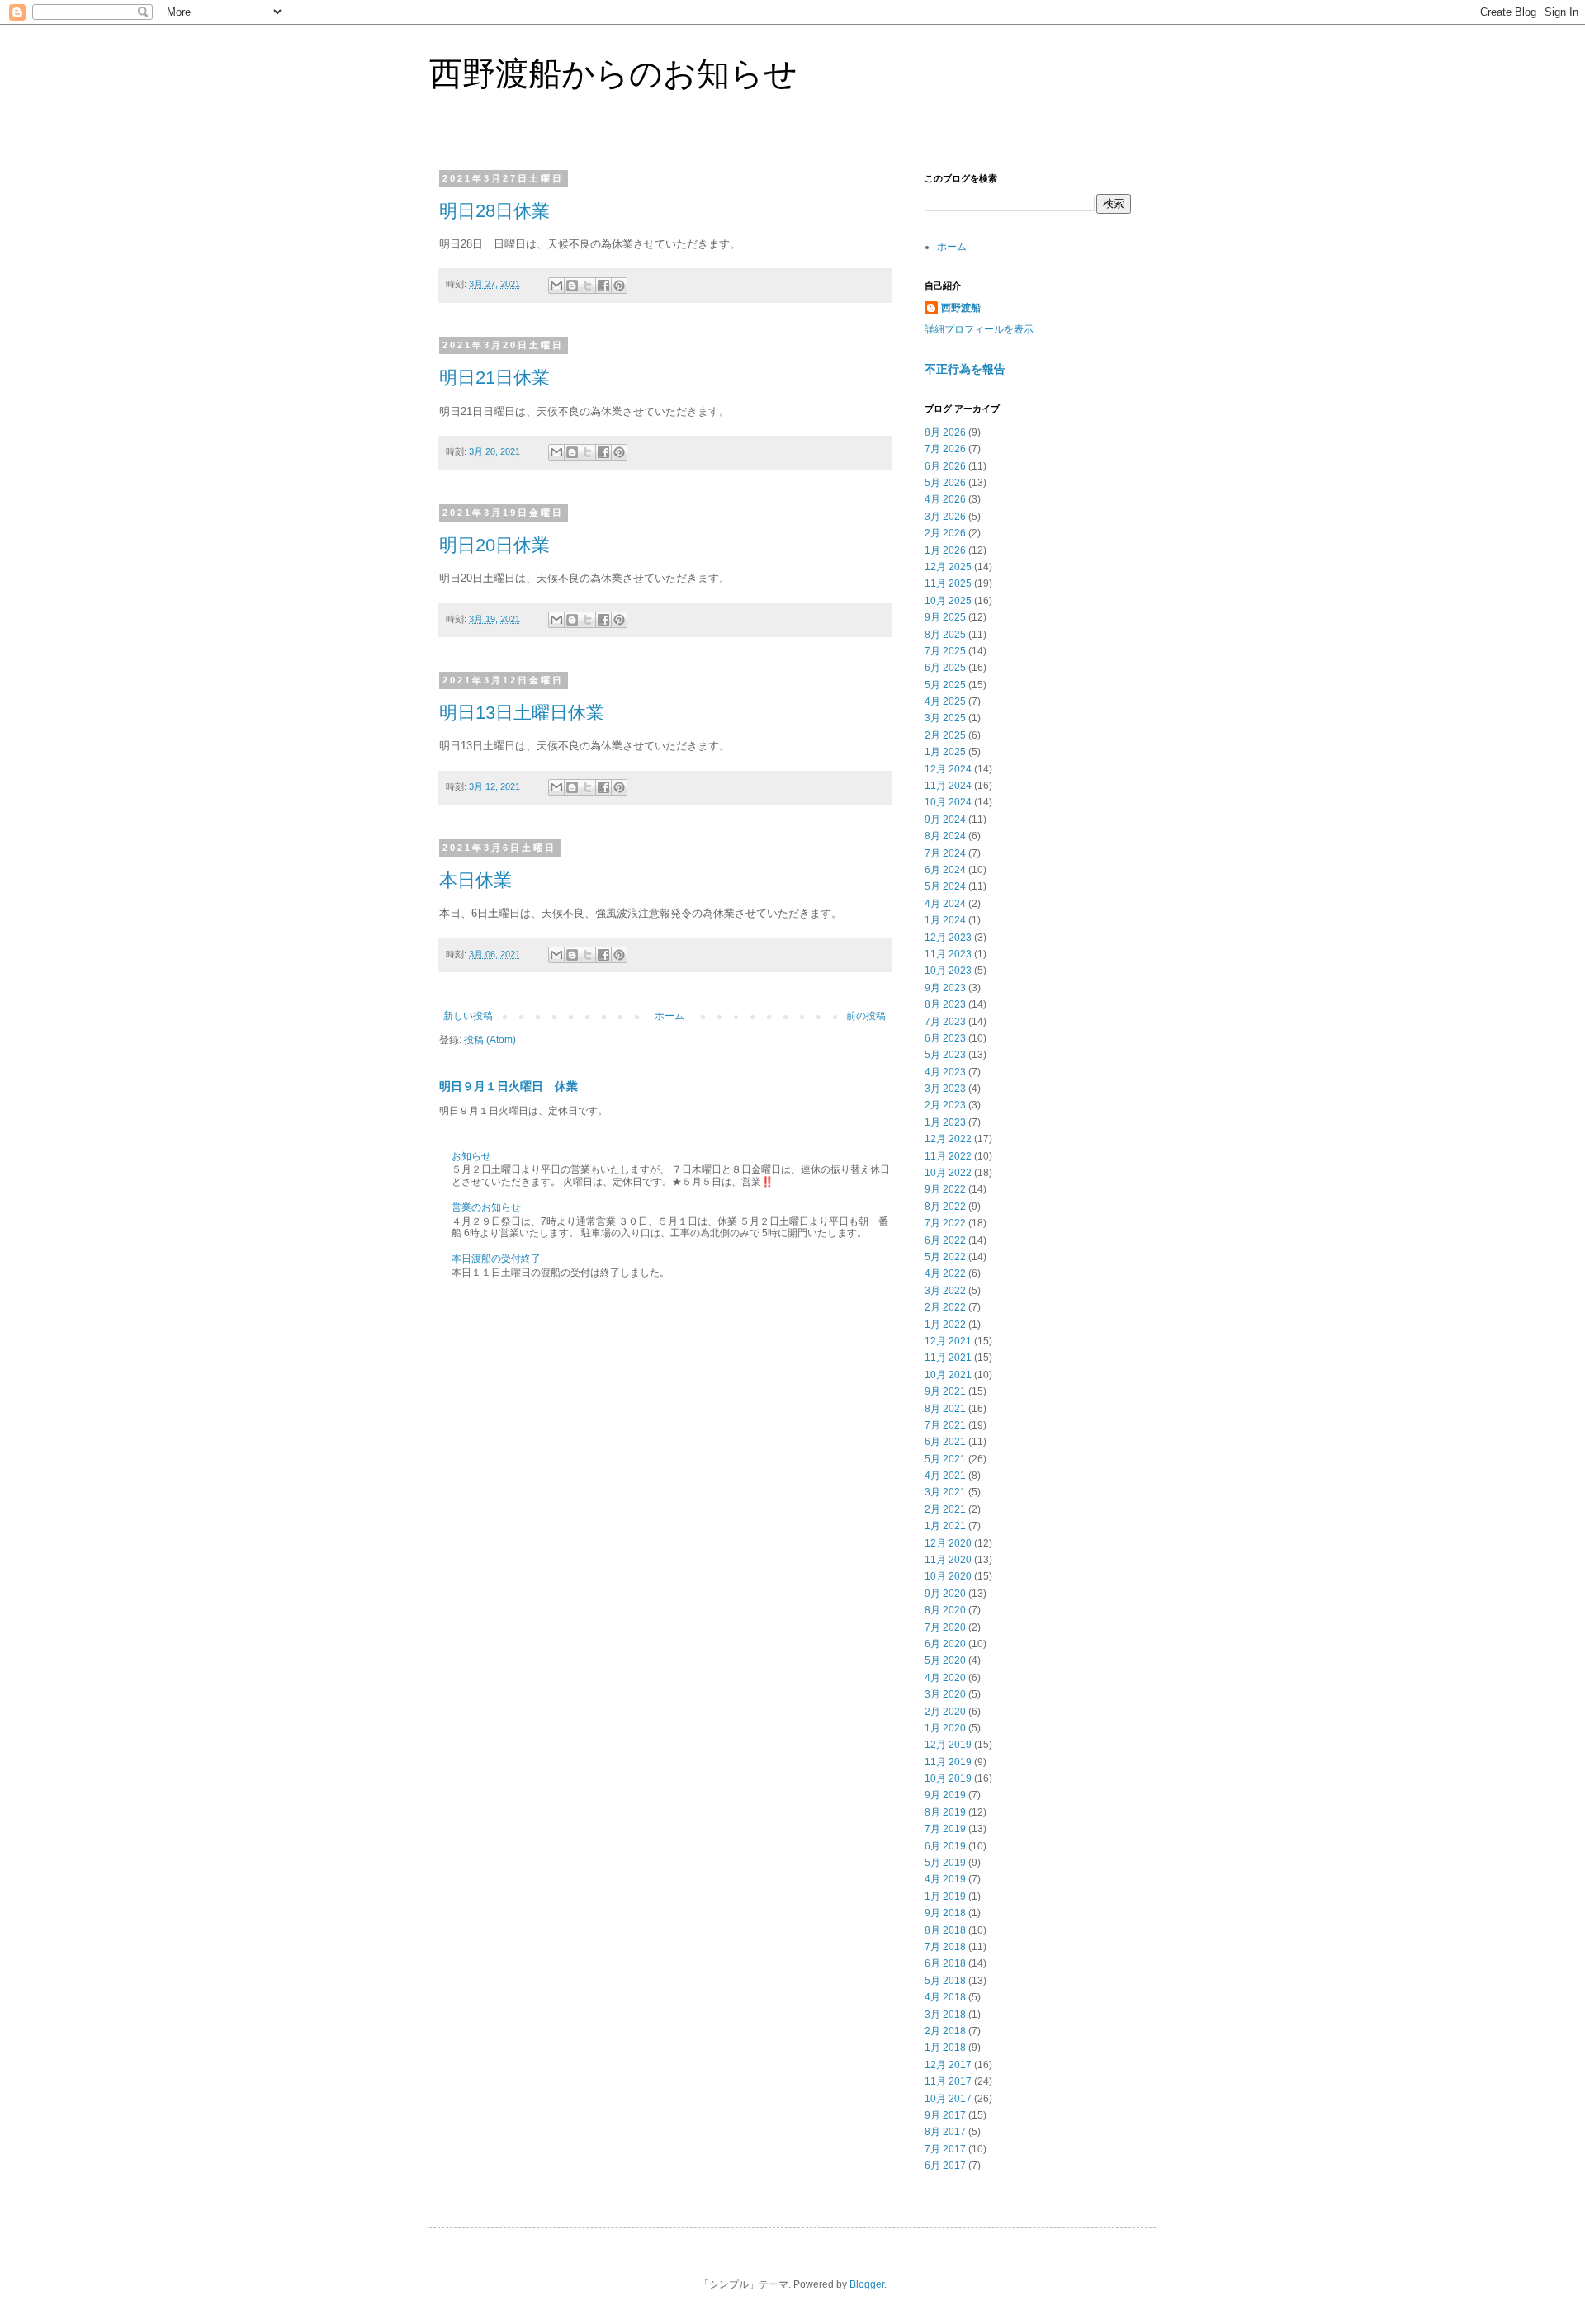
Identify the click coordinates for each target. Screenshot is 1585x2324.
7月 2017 (945, 2149)
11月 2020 (948, 1560)
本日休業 (475, 880)
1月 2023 (945, 1122)
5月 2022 (945, 1257)
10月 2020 (948, 1576)
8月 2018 (945, 1930)
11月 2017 (948, 2081)
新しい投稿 (468, 1016)
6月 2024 (945, 870)
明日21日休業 (494, 378)
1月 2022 (945, 1325)
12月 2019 (948, 1745)
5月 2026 (945, 483)
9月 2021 (945, 1391)
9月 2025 (945, 617)
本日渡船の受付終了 (496, 1259)
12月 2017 (948, 2065)
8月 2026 (945, 432)
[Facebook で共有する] (603, 286)
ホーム (669, 1016)
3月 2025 (945, 718)
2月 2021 (945, 1509)
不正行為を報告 (965, 369)
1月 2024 (945, 920)
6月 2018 (945, 1963)
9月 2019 (945, 1795)
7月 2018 (945, 1947)
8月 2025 (945, 635)
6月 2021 (945, 1442)
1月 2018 (945, 2048)
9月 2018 (945, 1913)
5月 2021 (945, 1459)
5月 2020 (945, 1660)
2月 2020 (945, 1712)
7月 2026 (945, 449)
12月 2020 (948, 1543)
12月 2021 (948, 1341)
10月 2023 (948, 971)
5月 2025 (945, 685)
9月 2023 (945, 988)
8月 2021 (945, 1409)
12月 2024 (948, 769)
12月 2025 (948, 567)
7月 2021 (945, 1425)
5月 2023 (945, 1055)
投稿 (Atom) (490, 1040)
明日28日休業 (494, 211)
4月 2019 (945, 1879)
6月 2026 (945, 466)
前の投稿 (866, 1016)
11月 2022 (948, 1156)
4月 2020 (945, 1678)
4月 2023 (945, 1072)
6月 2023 (945, 1038)
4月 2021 (945, 1476)
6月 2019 (945, 1846)
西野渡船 (961, 308)
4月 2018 (945, 1997)
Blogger (867, 2284)
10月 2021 (948, 1375)
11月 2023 (948, 954)
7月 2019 (945, 1829)
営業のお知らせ (486, 1207)
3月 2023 (945, 1089)
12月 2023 (948, 938)
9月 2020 (945, 1594)
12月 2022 (948, 1139)
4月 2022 (945, 1273)
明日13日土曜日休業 (522, 713)
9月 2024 (945, 820)
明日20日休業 (494, 545)
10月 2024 (948, 802)
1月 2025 (945, 752)
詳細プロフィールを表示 (979, 329)
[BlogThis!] (572, 286)
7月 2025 (945, 651)
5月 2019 (945, 1863)
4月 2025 (945, 701)
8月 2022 (945, 1207)
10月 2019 (948, 1778)
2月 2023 (945, 1105)
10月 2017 (948, 2099)
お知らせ (471, 1156)
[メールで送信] (556, 286)
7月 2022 (945, 1223)
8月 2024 (945, 836)
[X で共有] (588, 286)
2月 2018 (945, 2031)
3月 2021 (945, 1492)
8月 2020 (945, 1610)
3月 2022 (945, 1291)
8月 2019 (945, 1812)
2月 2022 (945, 1307)
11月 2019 (948, 1762)
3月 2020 (945, 1694)
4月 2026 (945, 499)
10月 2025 (948, 601)
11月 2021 (948, 1358)
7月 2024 (945, 853)
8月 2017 (945, 2132)
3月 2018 (945, 2015)
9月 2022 (945, 1189)
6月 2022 (945, 1240)
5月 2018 (945, 1981)
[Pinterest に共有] (619, 286)
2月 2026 (945, 533)
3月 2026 (945, 517)
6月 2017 (945, 2166)
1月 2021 (945, 1526)
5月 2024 (945, 886)
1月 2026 (945, 550)
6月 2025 (945, 668)
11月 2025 (948, 583)
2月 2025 (945, 735)
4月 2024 (945, 904)
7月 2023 (945, 1022)
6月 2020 (945, 1644)
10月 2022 (948, 1173)
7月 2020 (945, 1627)
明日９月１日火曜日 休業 (509, 1086)
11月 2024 (948, 786)
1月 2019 (945, 1897)
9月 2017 (945, 2115)
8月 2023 (945, 1004)
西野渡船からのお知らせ (613, 73)
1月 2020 (945, 1728)
